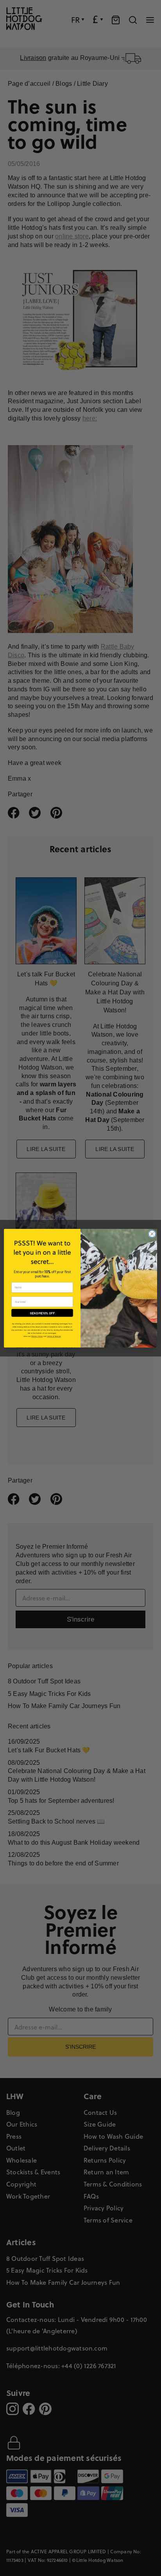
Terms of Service (54, 1336)
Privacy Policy (37, 1336)
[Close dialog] (152, 1234)
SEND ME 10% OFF (42, 1313)
